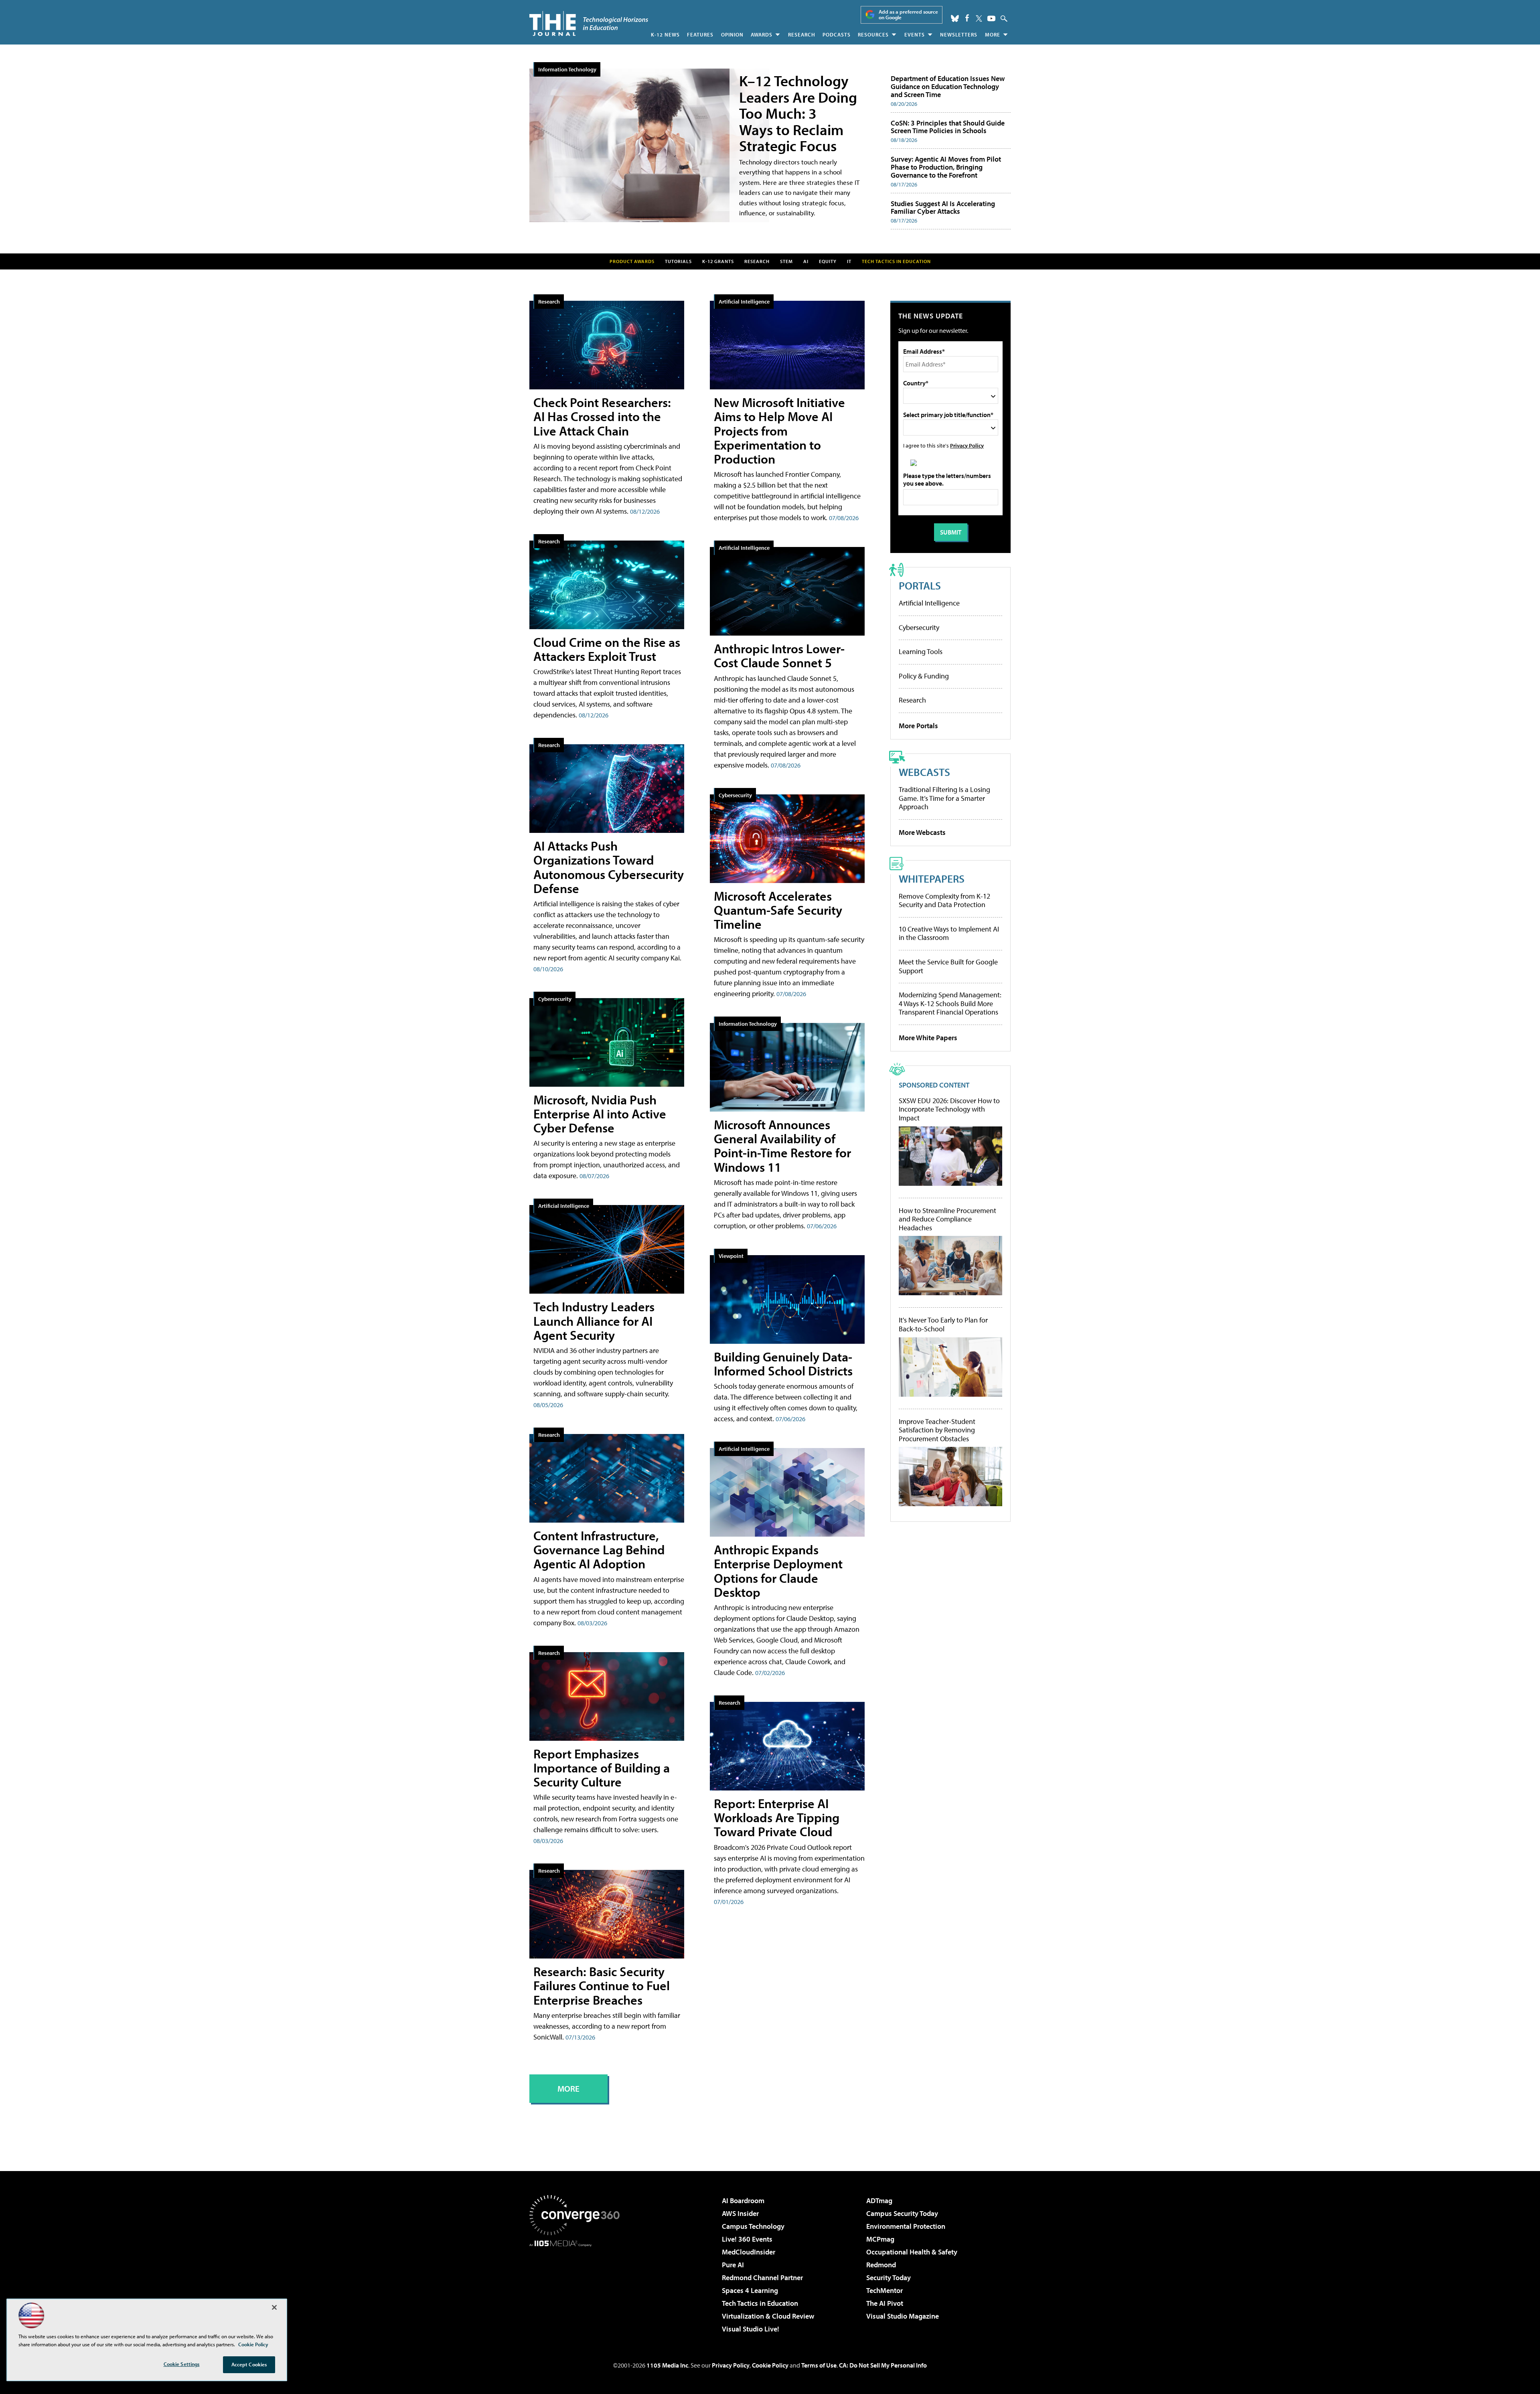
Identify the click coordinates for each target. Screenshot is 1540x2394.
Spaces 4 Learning (750, 2290)
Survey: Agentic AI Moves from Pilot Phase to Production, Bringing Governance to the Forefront (946, 167)
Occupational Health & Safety (912, 2252)
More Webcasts (922, 832)
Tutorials (678, 261)
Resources (873, 34)
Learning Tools (921, 651)
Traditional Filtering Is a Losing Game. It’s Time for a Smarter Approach (944, 798)
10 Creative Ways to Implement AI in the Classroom (949, 933)
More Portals (918, 726)
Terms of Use (819, 2365)
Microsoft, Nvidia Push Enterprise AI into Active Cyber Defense (600, 1114)
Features (700, 34)
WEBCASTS (924, 772)
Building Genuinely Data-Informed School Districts (783, 1364)
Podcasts (837, 34)
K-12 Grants (718, 261)
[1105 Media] (577, 2288)
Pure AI (733, 2265)
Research (802, 34)
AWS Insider (740, 2213)
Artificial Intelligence (564, 1206)
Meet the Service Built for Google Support (948, 966)
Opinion (732, 34)
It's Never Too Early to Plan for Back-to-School (943, 1324)
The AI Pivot (885, 2303)
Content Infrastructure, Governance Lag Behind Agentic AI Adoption (599, 1549)
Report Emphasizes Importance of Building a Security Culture (602, 1768)
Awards (762, 34)
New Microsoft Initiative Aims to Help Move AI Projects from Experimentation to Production (779, 430)
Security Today (889, 2278)
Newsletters (959, 34)
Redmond (881, 2265)
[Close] (274, 2307)
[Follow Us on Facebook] (967, 18)
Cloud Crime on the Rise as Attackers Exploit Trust (607, 649)
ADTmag (879, 2201)
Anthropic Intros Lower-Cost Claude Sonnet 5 (779, 655)
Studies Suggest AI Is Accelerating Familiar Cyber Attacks (943, 208)
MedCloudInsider (749, 2252)
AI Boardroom (743, 2201)
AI (806, 261)
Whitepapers (932, 878)
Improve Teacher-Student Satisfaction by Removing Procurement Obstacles (937, 1430)
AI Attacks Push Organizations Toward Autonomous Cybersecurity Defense (609, 867)
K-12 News (665, 34)
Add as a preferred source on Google (908, 15)
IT (849, 261)
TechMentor (884, 2290)
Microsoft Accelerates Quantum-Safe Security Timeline (778, 910)
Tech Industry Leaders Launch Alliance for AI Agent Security (594, 1321)
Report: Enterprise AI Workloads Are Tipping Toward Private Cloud (777, 1817)
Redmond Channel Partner (762, 2278)
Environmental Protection (906, 2226)
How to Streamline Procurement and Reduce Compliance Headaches (947, 1219)
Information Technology (567, 69)
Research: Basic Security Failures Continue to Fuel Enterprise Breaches (602, 1985)
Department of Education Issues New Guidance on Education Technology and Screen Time (948, 86)
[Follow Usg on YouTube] (991, 18)
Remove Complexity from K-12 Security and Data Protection (944, 900)
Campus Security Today (902, 2213)
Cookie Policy (770, 2365)
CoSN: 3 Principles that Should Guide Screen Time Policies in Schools (948, 127)
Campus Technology (753, 2226)
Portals (920, 585)
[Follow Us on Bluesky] (955, 18)
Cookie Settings (182, 2364)
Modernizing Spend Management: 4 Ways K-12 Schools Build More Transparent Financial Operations (950, 1003)
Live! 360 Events (747, 2239)
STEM (786, 261)
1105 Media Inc (667, 2365)
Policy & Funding (924, 676)
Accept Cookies (249, 2364)
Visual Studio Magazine (903, 2316)
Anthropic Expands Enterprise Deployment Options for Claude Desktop (778, 1571)
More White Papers (928, 1038)
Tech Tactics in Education (760, 2303)
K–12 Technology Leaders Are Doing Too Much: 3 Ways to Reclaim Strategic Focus (798, 113)
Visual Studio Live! (751, 2329)
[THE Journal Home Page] (589, 23)
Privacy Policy (967, 445)
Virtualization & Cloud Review (768, 2316)
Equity (828, 261)
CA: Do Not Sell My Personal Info (883, 2365)
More (993, 34)
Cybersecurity (555, 999)
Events (915, 34)
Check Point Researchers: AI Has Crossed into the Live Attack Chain (602, 416)
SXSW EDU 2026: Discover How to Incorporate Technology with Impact (949, 1109)
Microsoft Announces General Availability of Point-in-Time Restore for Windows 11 (782, 1146)
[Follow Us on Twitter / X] (979, 18)
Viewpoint (731, 1256)
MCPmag (880, 2239)
